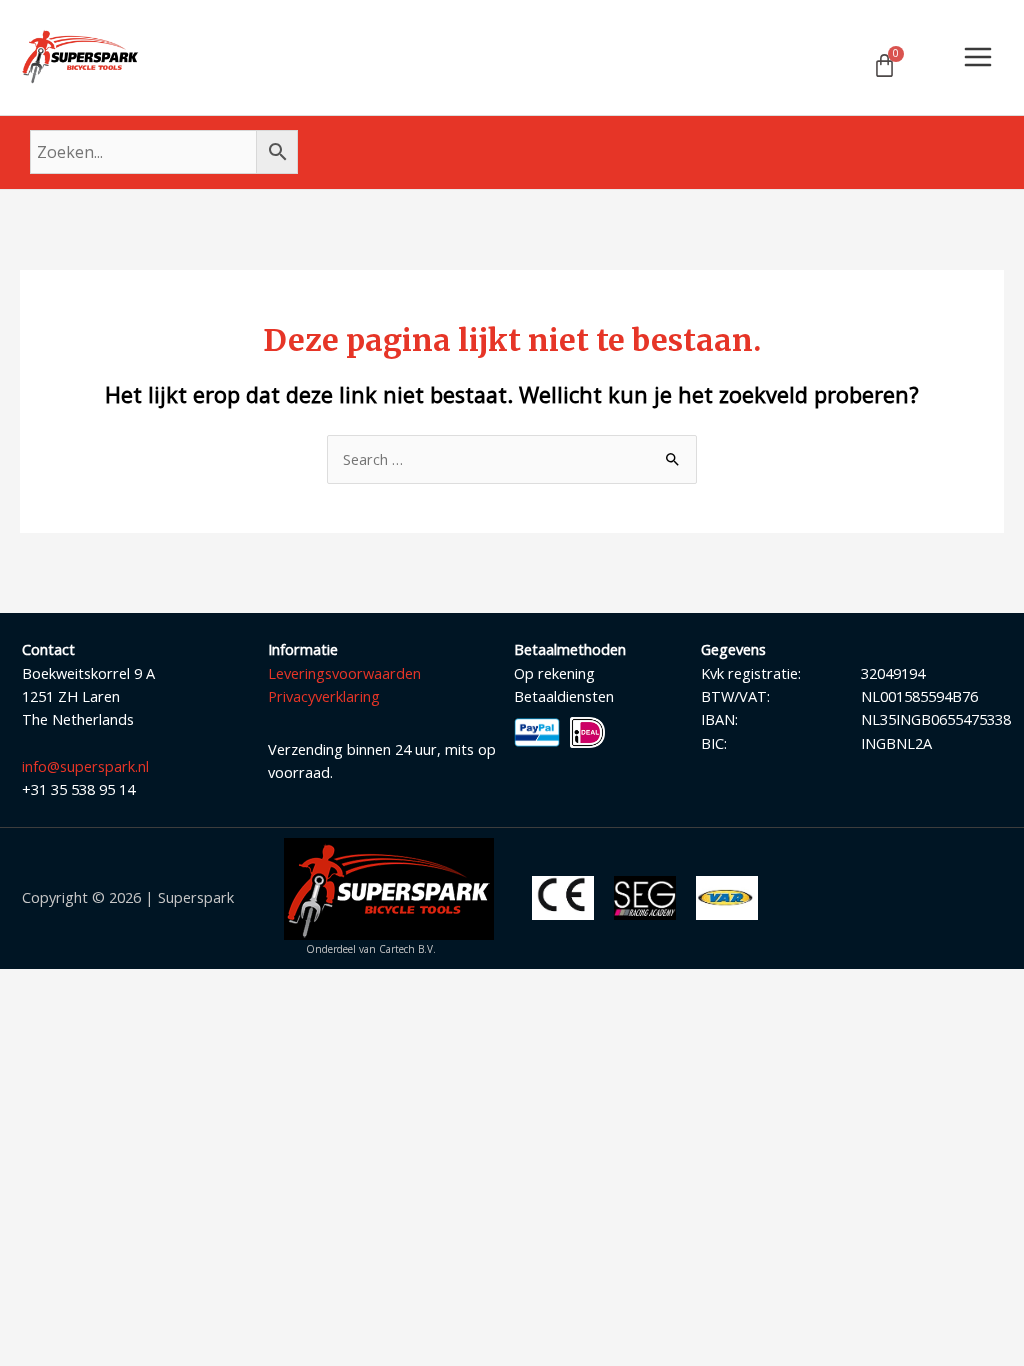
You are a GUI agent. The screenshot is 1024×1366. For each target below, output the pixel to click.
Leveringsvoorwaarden (344, 673)
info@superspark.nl (85, 766)
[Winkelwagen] (884, 65)
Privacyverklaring (324, 696)
